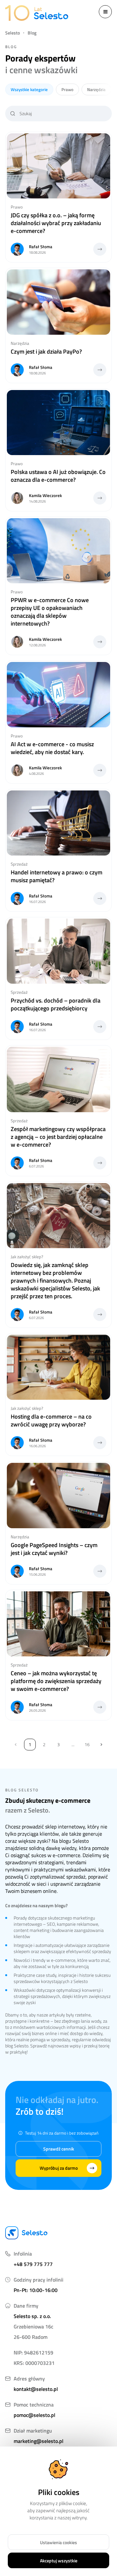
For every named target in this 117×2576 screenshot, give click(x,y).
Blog (32, 33)
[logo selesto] (36, 13)
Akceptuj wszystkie (59, 2561)
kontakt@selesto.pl (36, 2389)
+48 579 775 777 (33, 2264)
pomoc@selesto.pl (34, 2415)
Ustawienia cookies (58, 2542)
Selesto (13, 33)
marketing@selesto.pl (39, 2441)
